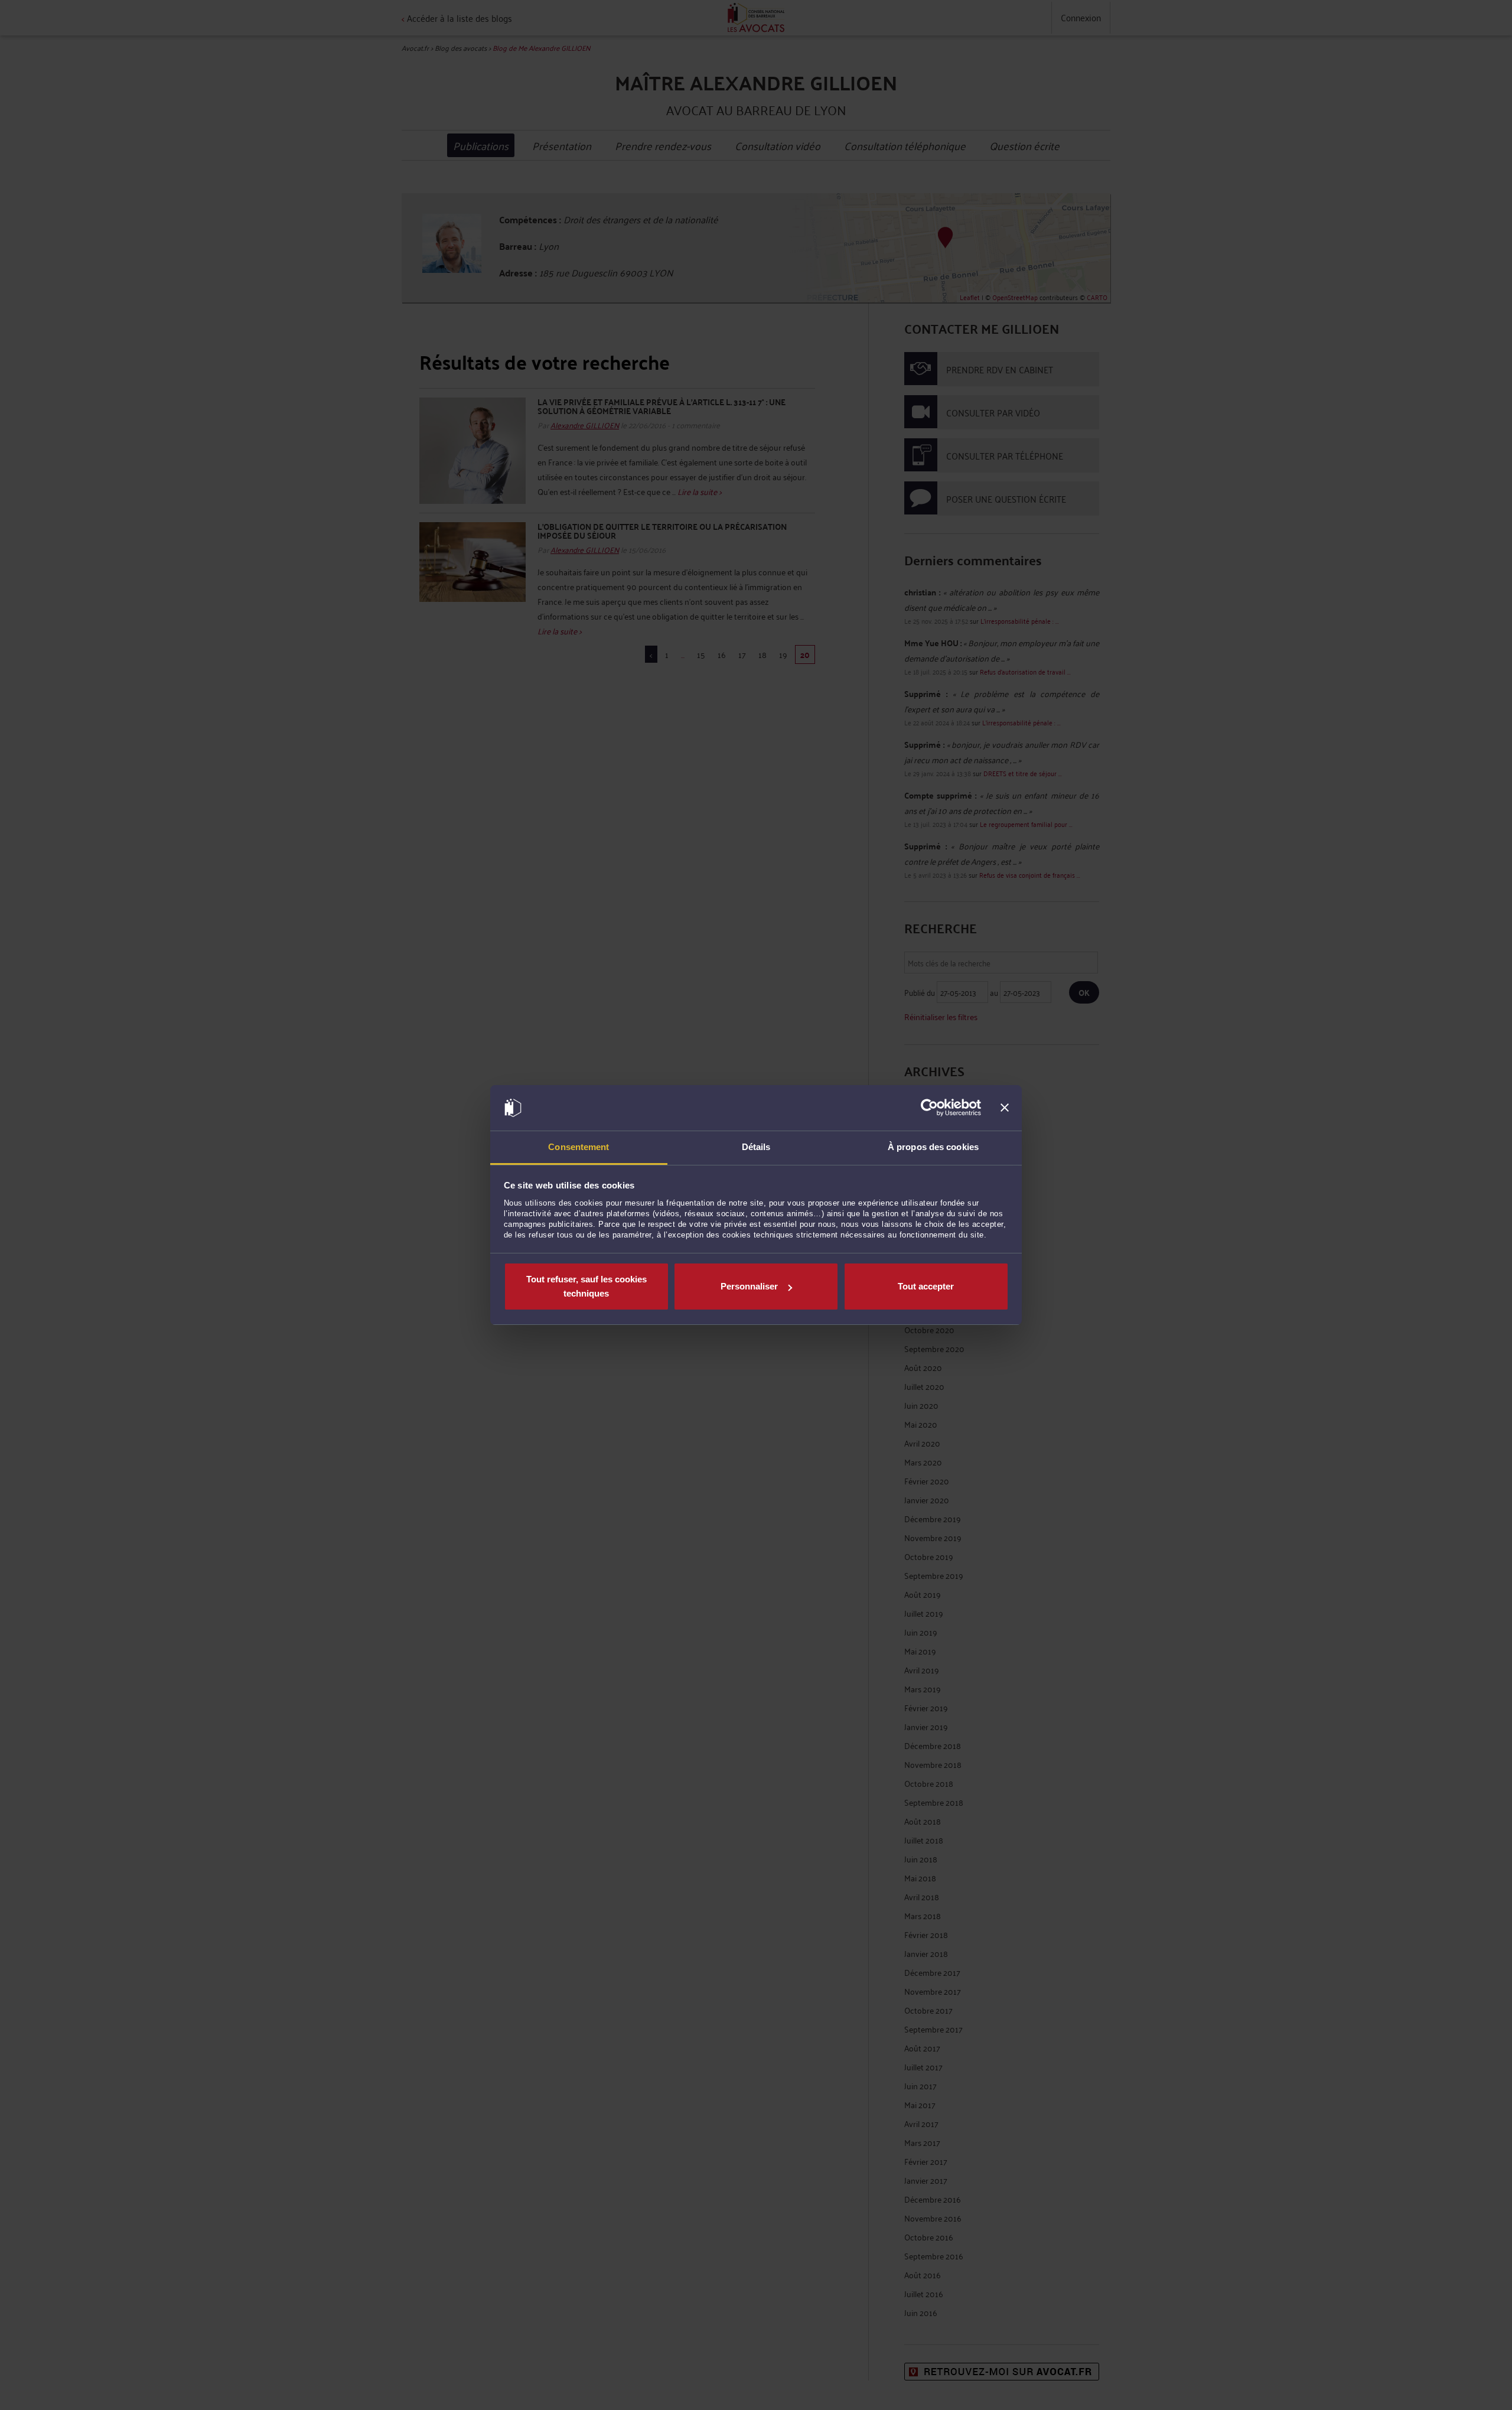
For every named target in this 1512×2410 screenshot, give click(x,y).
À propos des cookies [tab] (933, 1147)
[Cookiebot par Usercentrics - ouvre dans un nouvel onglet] (929, 1108)
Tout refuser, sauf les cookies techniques (586, 1286)
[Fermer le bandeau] (1005, 1108)
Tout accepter (926, 1286)
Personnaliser (749, 1286)
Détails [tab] (756, 1147)
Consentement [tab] (579, 1147)
